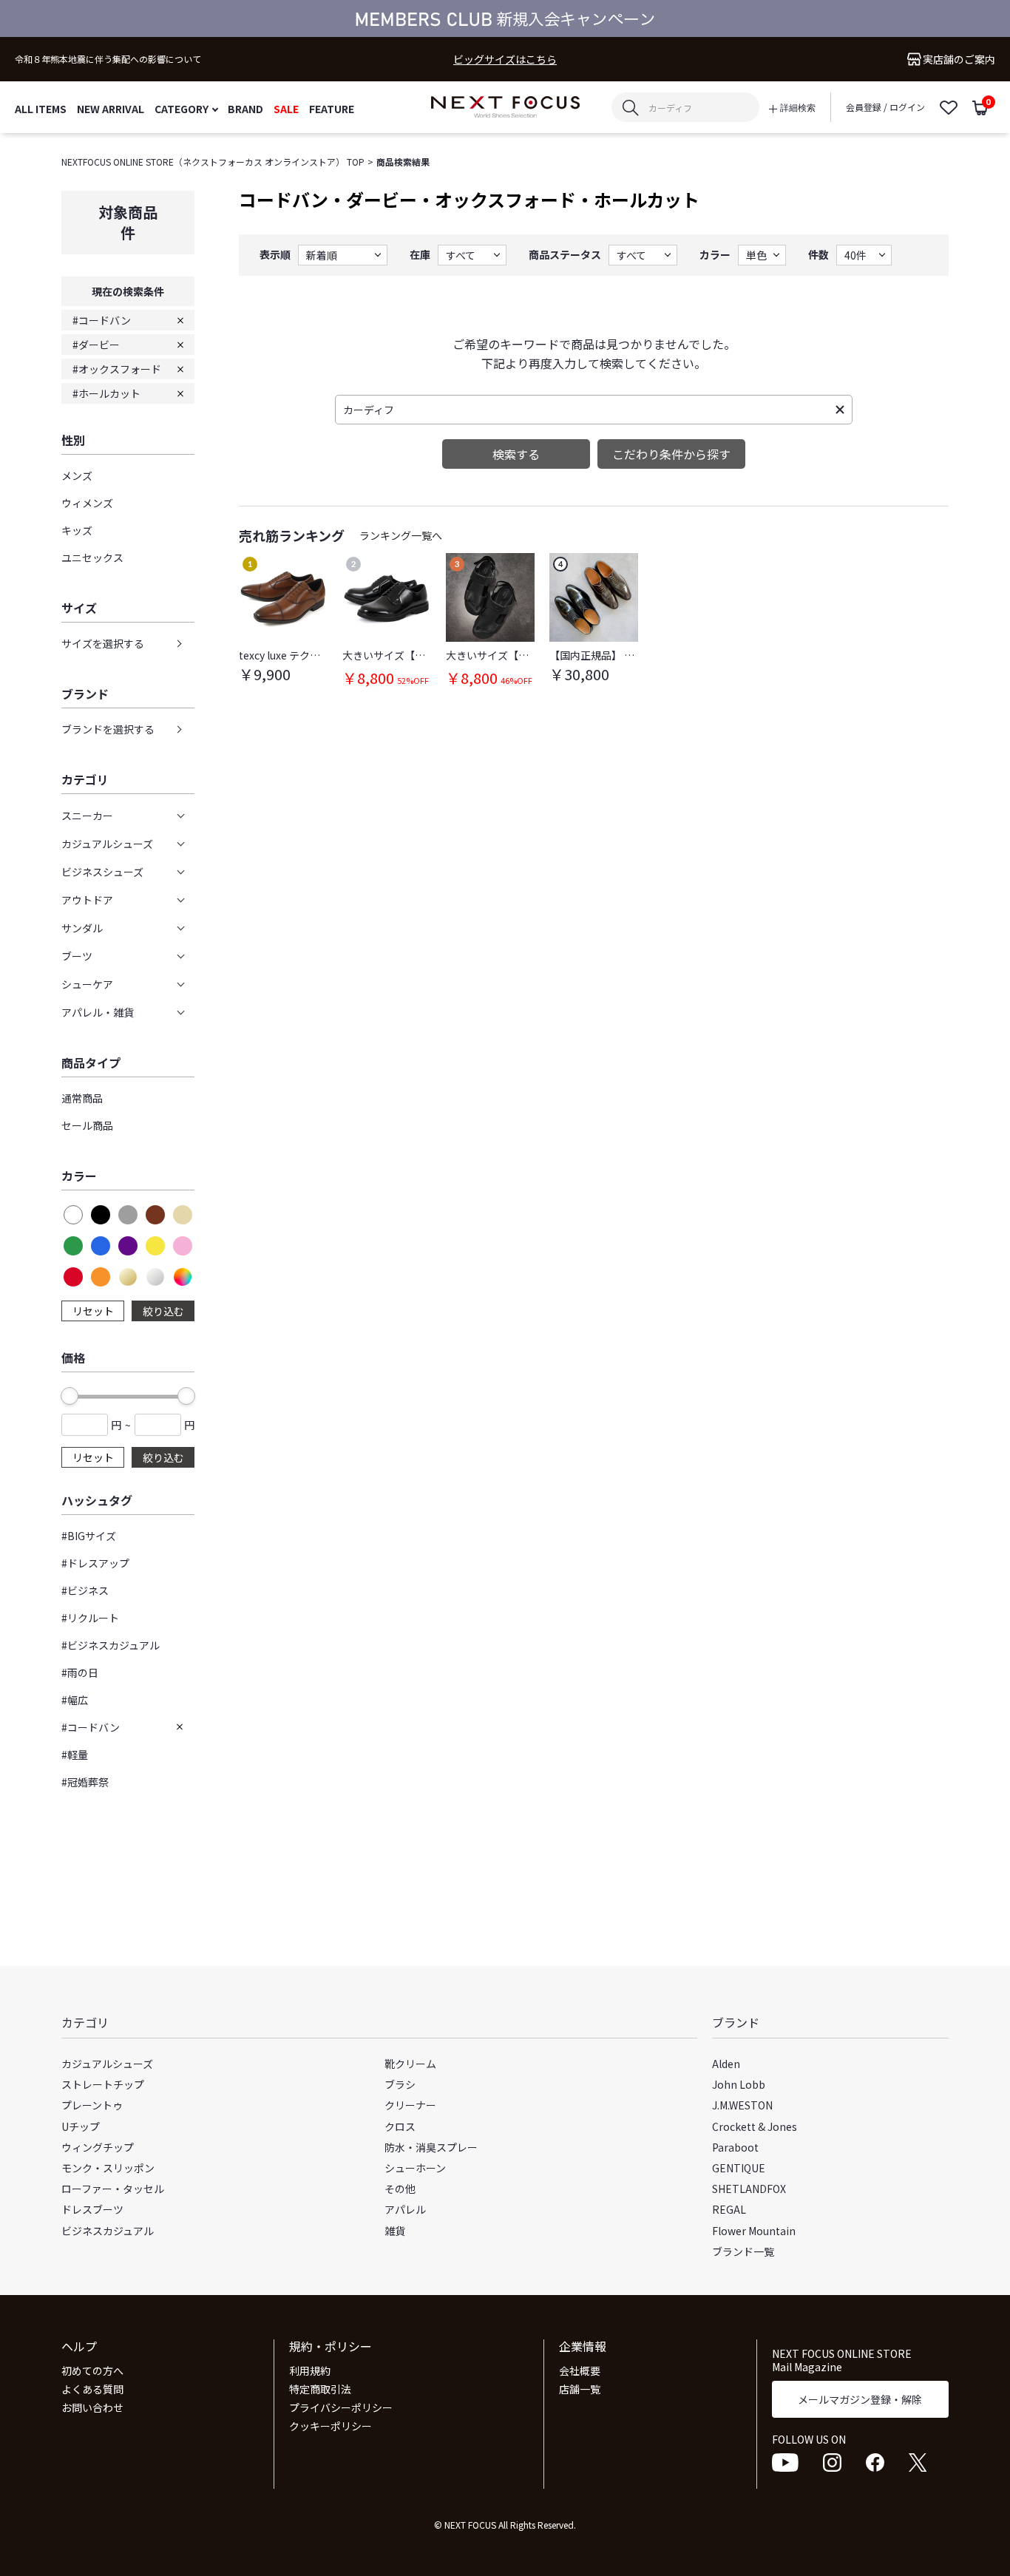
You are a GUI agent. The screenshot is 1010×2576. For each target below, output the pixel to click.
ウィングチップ (98, 2147)
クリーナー (410, 2105)
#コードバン (102, 320)
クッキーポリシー (331, 2426)
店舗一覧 (580, 2389)
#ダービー (96, 345)
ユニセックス (92, 557)
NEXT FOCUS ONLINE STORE (505, 108)
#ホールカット (106, 393)
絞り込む (163, 1311)
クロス (400, 2126)
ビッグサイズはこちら (505, 60)
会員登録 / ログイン (885, 107)
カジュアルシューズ (107, 2064)
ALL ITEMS (41, 108)
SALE (286, 108)
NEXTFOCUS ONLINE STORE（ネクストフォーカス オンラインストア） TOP (213, 162)
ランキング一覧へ (401, 535)
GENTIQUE (739, 2168)
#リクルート (90, 1618)
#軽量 (75, 1755)
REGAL (729, 2209)
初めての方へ (92, 2370)
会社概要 (580, 2370)
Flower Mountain (754, 2231)
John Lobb (739, 2084)
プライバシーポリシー (341, 2407)
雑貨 (395, 2231)
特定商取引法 (320, 2389)
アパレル (405, 2209)
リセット (93, 1311)
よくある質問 (92, 2389)
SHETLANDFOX (749, 2189)
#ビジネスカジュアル (111, 1645)
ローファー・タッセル (113, 2189)
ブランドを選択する (108, 729)
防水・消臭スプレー (431, 2147)
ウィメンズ (87, 503)
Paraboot (735, 2147)
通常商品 (82, 1098)
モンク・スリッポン (108, 2168)
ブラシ (400, 2084)
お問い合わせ (92, 2407)
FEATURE (332, 108)
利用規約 (310, 2370)
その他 (400, 2189)
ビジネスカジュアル (108, 2231)
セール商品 (87, 1125)
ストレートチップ (103, 2084)
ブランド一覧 (743, 2251)
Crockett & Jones (755, 2126)
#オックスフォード (117, 369)
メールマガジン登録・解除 (860, 2399)
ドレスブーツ (92, 2209)
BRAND (245, 108)
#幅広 (75, 1700)
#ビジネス (85, 1590)
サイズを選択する (103, 643)
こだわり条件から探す (671, 454)
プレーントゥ (92, 2105)
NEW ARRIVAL (111, 108)
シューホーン (415, 2168)
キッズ (77, 530)
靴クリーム (410, 2064)
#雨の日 (80, 1672)
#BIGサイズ (89, 1536)
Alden (726, 2064)
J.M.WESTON (742, 2105)
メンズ (77, 475)
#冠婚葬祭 (85, 1782)
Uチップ (81, 2126)
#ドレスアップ (95, 1563)
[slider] (70, 1396)
